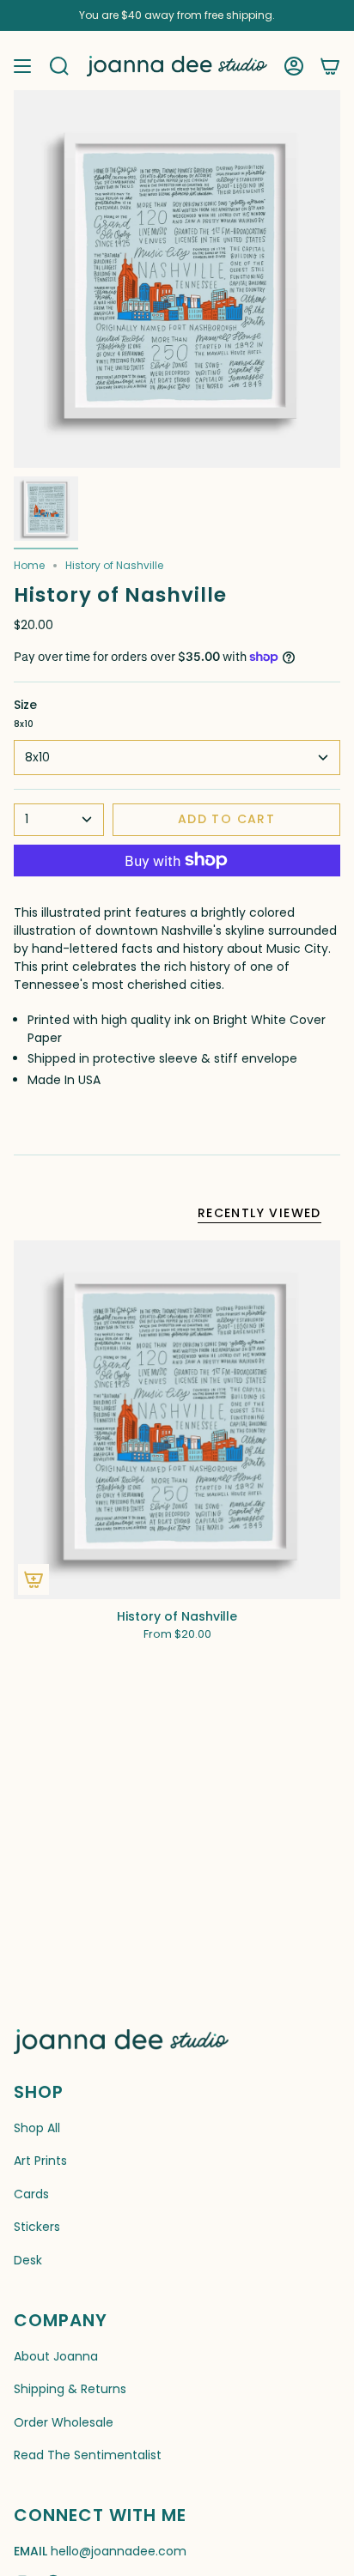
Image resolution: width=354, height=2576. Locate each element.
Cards (31, 2194)
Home (29, 565)
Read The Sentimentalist (88, 2455)
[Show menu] (22, 66)
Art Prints (40, 2161)
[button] (59, 66)
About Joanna (56, 2356)
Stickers (37, 2227)
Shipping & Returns (70, 2389)
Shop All (37, 2128)
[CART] (330, 66)
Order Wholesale (64, 2422)
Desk (28, 2260)
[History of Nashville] (177, 1420)
